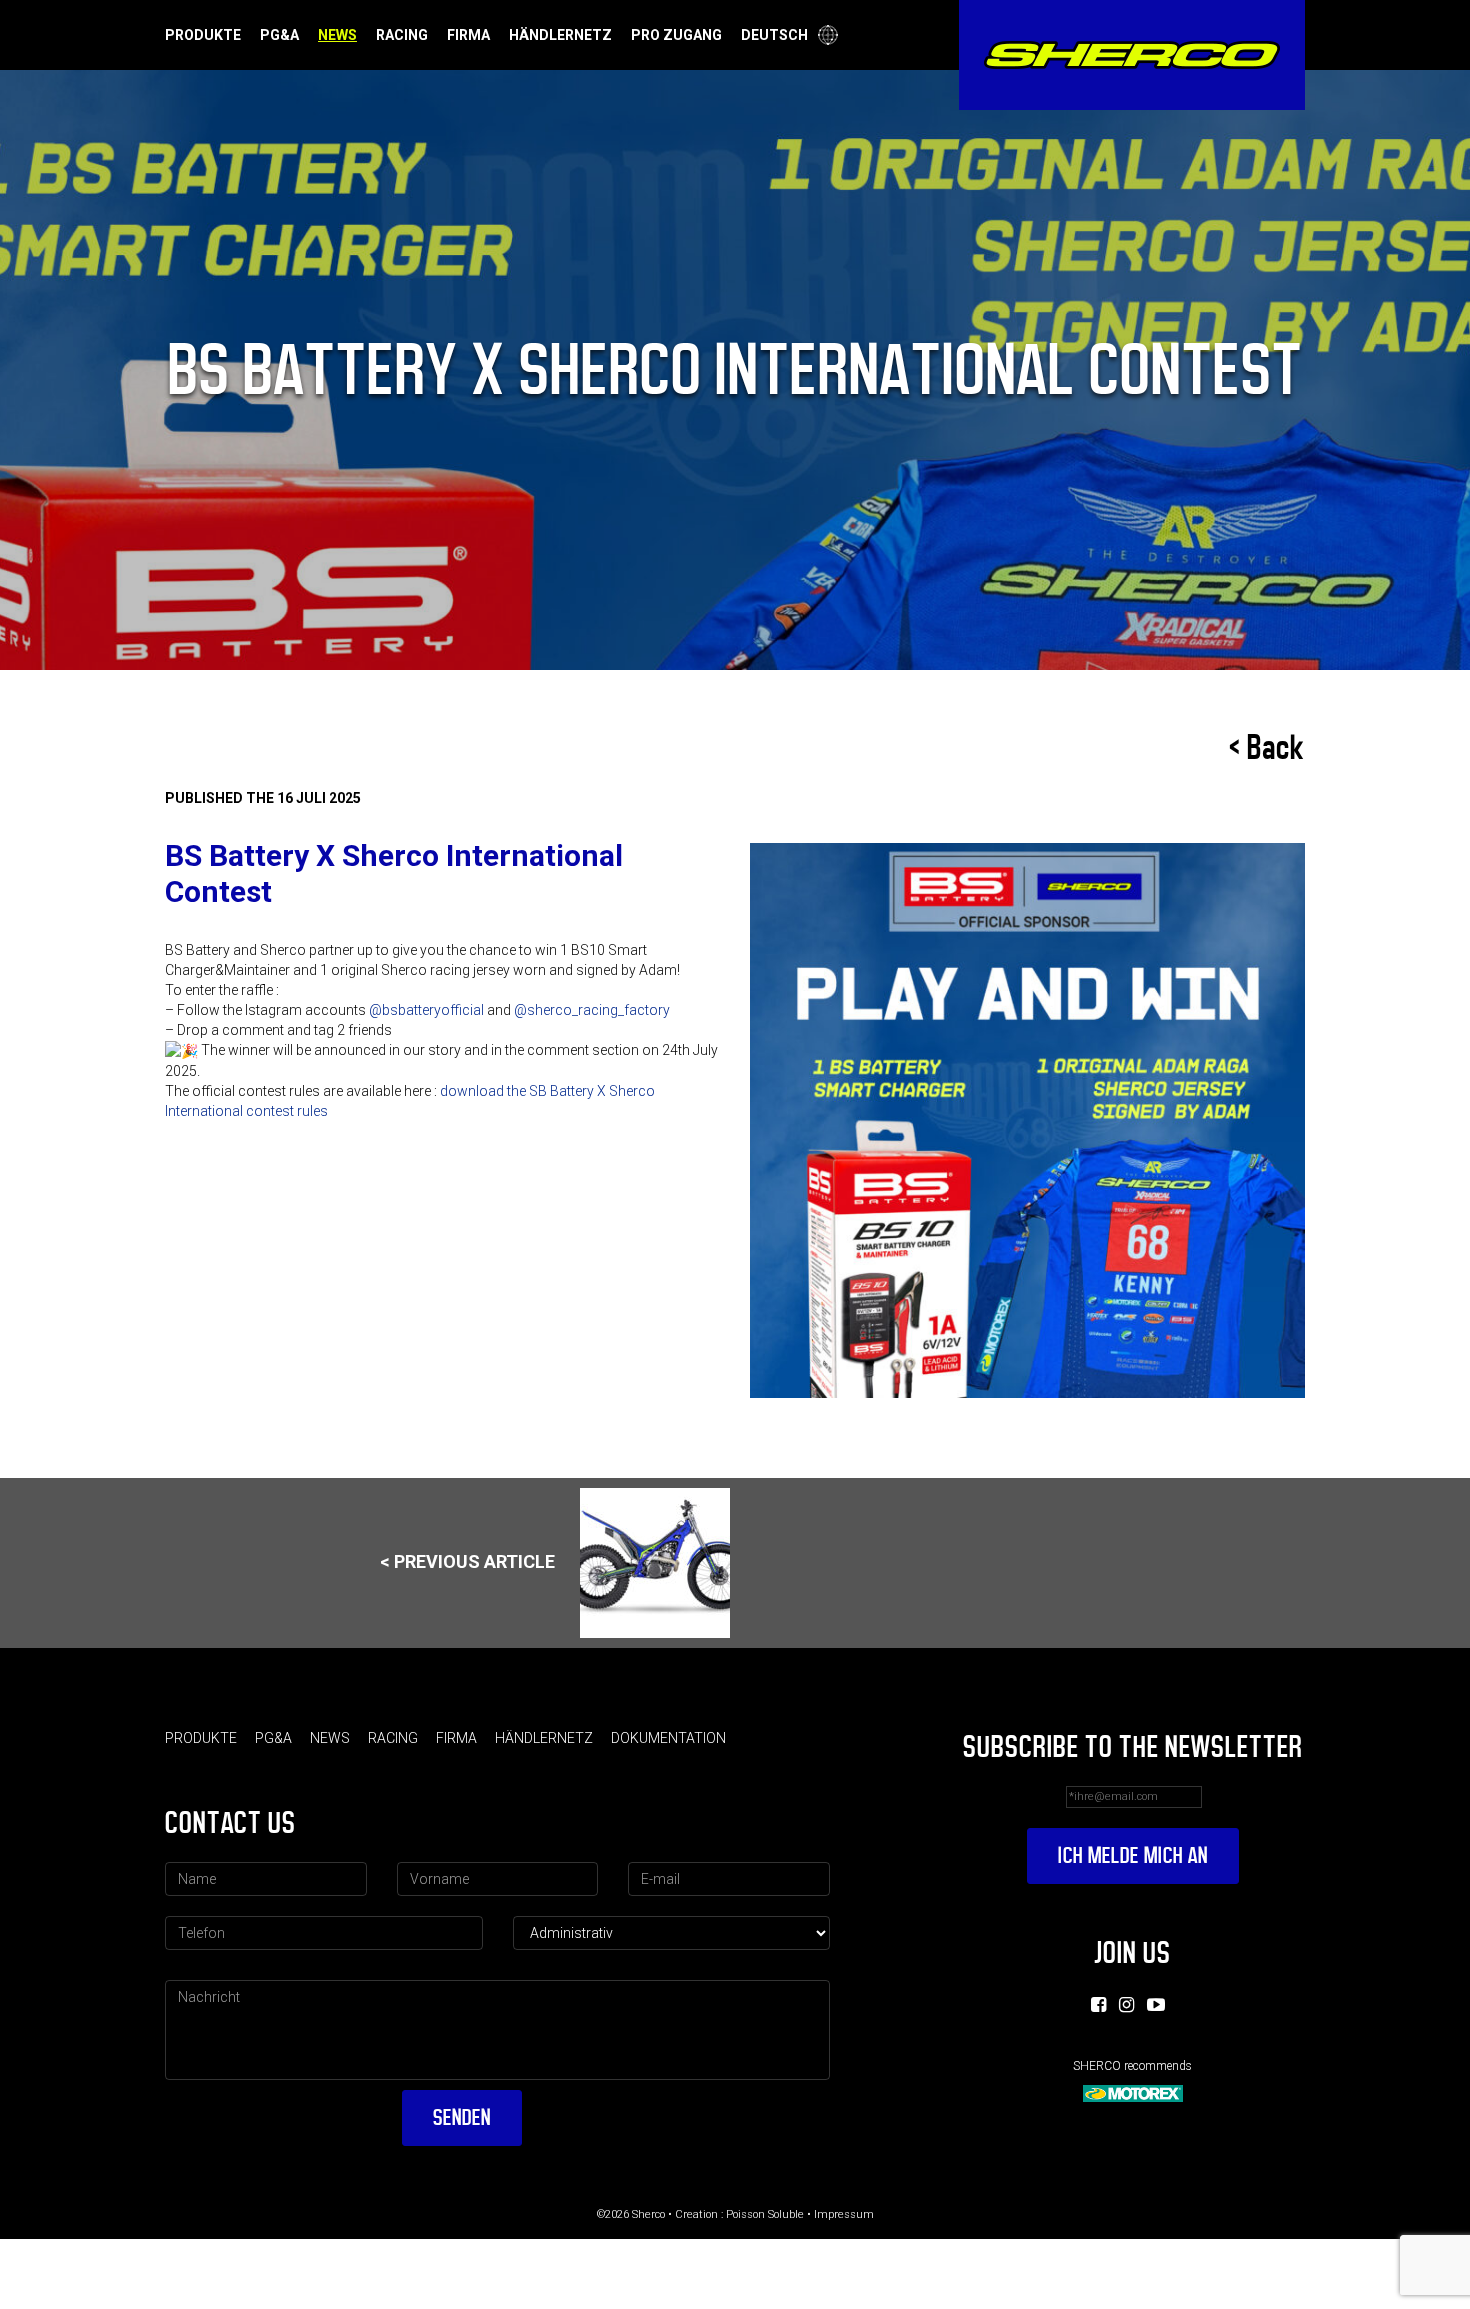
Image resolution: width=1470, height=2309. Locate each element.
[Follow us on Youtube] (1156, 2004)
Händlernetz (560, 35)
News (337, 35)
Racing (402, 35)
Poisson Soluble (765, 2214)
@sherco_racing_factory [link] (592, 1010)
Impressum (844, 2214)
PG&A (279, 35)
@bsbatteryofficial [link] (426, 1010)
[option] (1027, 1120)
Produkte (203, 35)
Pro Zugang (676, 35)
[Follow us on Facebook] (1098, 2004)
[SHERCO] (1132, 55)
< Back (1267, 748)
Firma (468, 35)
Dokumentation (668, 1738)
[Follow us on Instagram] (1126, 2004)
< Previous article (467, 1560)
